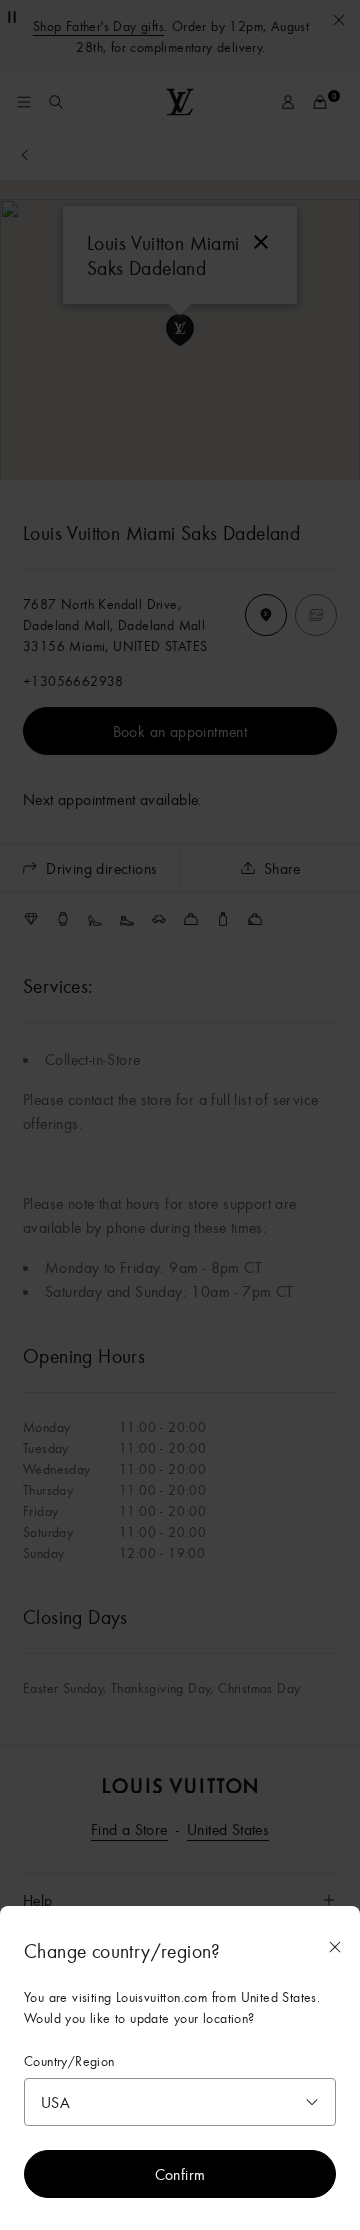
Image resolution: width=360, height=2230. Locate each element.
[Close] (335, 1947)
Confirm (180, 2174)
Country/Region (69, 2061)
